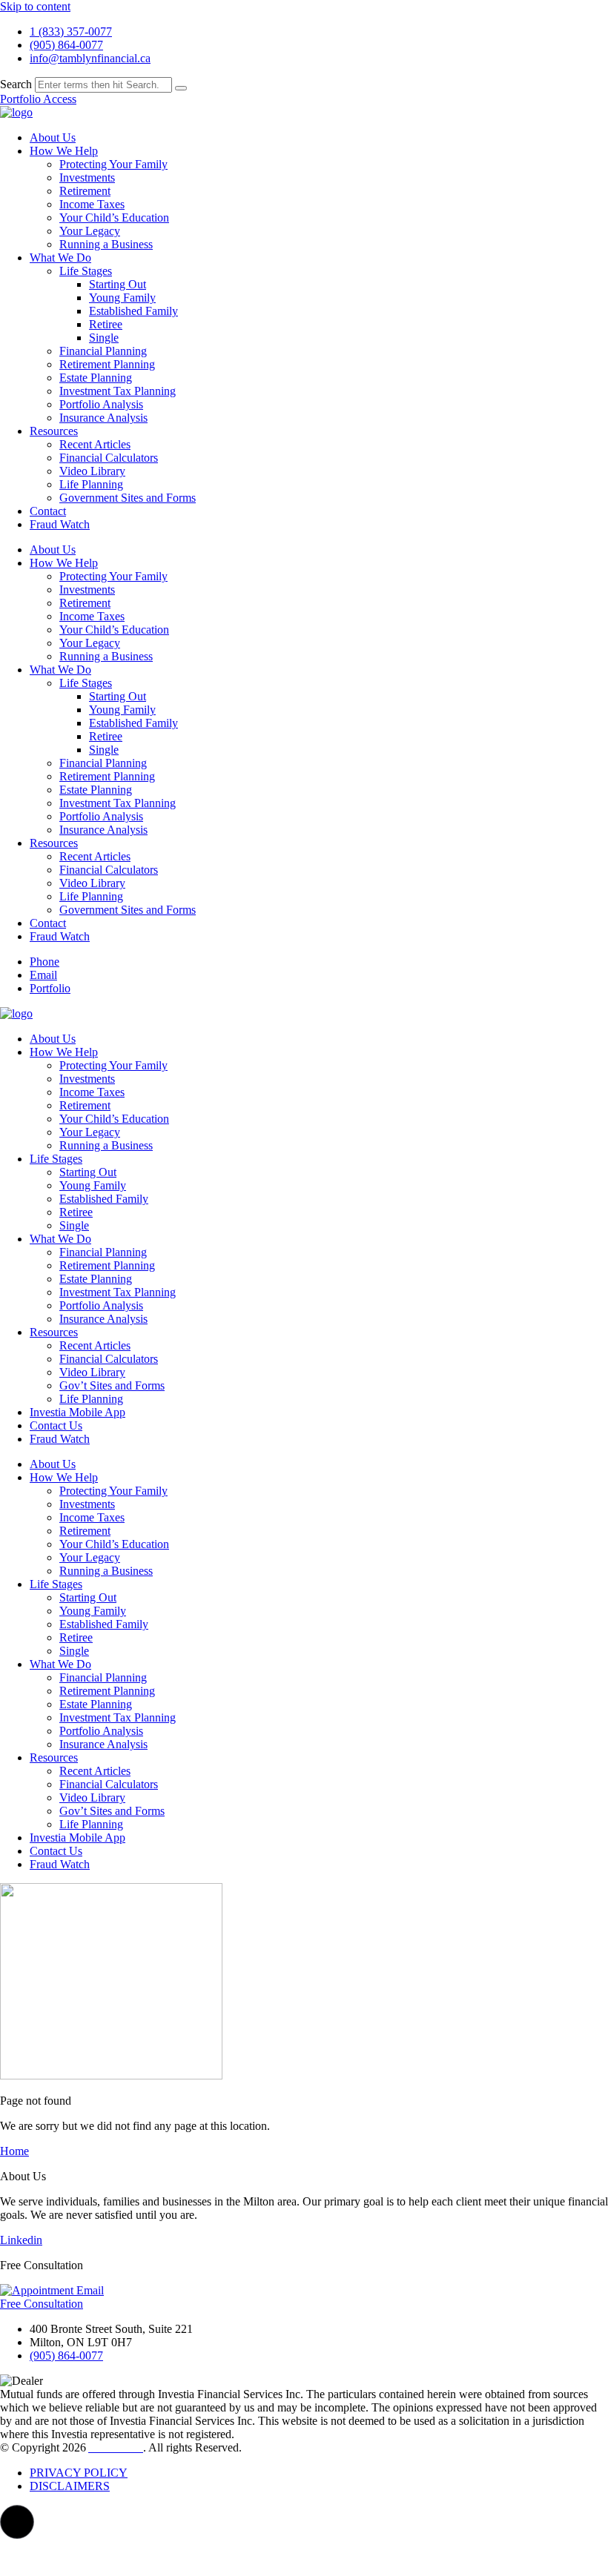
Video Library (92, 471)
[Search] (181, 88)
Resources (54, 431)
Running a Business (106, 244)
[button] (17, 2522)
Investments (87, 177)
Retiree (106, 324)
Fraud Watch (60, 524)
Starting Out (118, 284)
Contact (48, 511)
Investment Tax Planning (118, 391)
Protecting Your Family (113, 164)
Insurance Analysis (103, 418)
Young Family (122, 298)
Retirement (85, 191)
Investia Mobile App (77, 1412)
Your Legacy (90, 231)
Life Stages (86, 271)
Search (16, 84)
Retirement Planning (107, 364)
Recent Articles (95, 444)
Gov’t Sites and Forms (112, 1385)
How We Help (64, 151)
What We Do (60, 258)
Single (104, 338)
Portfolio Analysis (101, 404)
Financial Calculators (109, 458)
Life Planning (91, 484)
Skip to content (35, 6)
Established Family (133, 311)
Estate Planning (96, 378)
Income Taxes (92, 204)
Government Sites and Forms (128, 498)
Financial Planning (103, 351)
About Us (53, 137)
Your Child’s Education (114, 218)
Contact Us (56, 1425)
